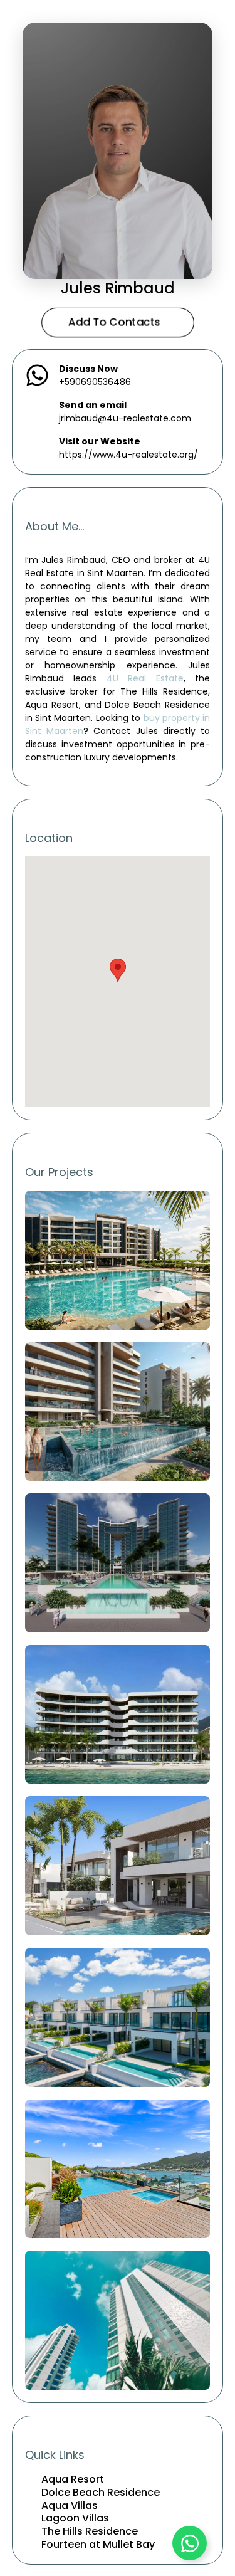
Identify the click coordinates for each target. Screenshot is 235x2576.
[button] (118, 970)
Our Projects (59, 1172)
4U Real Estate (145, 678)
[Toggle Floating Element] (190, 2543)
